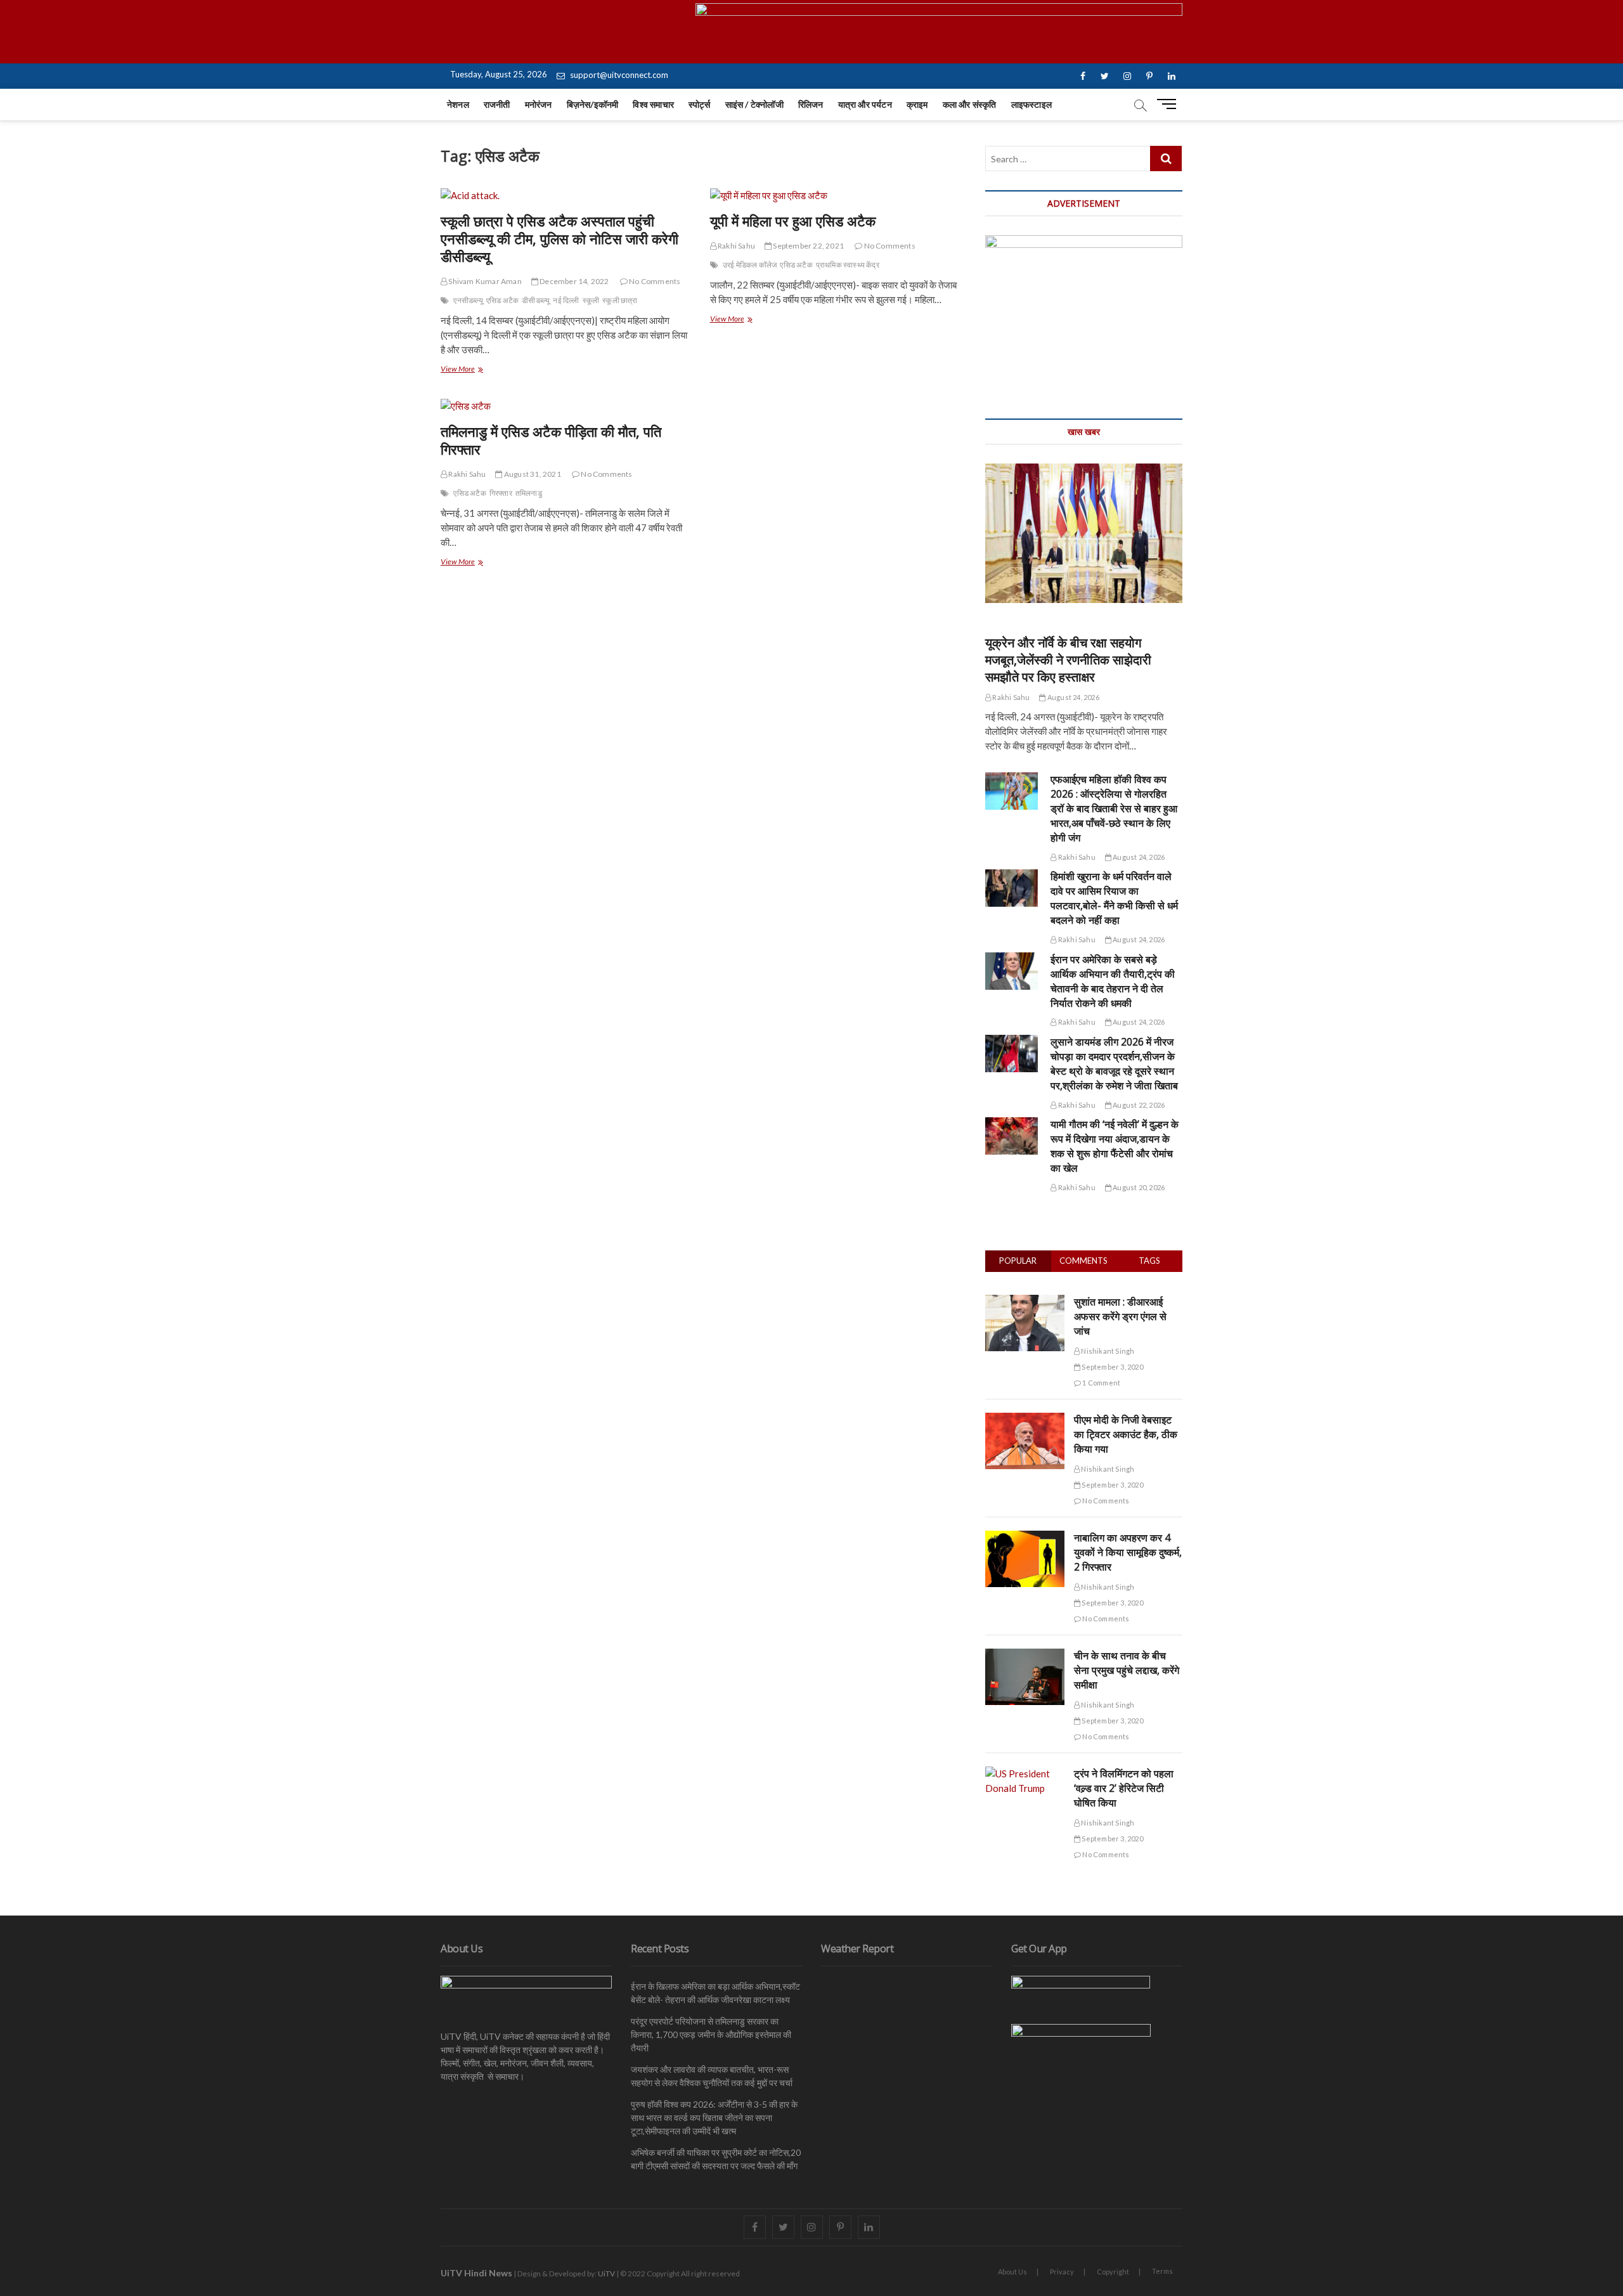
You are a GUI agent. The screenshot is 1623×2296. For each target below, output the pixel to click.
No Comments (654, 281)
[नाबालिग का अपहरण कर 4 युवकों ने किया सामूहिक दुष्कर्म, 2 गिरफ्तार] (1025, 1538)
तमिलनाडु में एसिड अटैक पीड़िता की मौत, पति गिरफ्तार (551, 440)
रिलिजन (811, 104)
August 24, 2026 (1072, 697)
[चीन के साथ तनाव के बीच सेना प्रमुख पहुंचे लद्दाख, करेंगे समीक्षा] (1025, 1656)
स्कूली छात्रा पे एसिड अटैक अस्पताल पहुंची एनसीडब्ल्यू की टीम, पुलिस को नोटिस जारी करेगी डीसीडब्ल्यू (559, 238)
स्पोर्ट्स (700, 104)
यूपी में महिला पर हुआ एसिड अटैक (793, 221)
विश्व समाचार (653, 104)
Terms (1162, 2271)
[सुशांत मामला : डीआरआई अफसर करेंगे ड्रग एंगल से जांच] (1025, 1302)
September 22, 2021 (808, 246)
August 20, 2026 (1138, 1187)
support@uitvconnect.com (618, 75)
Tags (1149, 1261)
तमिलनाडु (529, 493)
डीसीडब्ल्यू (536, 300)
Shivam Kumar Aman (484, 281)
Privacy (1062, 2272)
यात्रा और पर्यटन (865, 104)
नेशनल (458, 104)
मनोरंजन (539, 104)
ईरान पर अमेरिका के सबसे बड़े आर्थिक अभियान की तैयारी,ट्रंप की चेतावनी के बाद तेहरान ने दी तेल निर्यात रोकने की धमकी (1113, 981)
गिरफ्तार (501, 493)
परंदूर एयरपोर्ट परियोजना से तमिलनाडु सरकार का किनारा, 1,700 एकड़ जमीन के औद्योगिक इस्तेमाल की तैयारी (711, 2034)
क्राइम (917, 104)
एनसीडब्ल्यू (468, 300)
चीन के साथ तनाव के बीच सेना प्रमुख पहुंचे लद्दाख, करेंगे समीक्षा (1127, 1670)
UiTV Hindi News (476, 2273)
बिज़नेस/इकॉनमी (593, 104)
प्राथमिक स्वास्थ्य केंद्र (848, 265)
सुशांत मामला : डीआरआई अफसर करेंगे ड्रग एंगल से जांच (1120, 1316)
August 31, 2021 (532, 474)
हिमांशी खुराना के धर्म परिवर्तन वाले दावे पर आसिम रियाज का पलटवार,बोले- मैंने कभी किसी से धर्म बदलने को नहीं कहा (1114, 898)
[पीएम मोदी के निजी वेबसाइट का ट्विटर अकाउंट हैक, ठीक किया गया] (1025, 1420)
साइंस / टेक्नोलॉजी (754, 104)
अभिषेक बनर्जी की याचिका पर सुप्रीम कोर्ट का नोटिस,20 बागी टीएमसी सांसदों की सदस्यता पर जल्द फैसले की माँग (716, 2159)
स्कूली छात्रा (620, 300)
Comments (1083, 1261)
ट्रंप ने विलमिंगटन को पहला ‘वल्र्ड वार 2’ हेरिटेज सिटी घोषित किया (1124, 1788)
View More (472, 370)
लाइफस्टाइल (1031, 104)
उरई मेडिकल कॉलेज (750, 265)
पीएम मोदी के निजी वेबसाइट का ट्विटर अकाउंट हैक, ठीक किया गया (1126, 1434)
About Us (1012, 2272)
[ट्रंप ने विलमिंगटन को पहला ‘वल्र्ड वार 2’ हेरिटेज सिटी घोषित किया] (1025, 1774)
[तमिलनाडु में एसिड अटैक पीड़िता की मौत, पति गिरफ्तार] (566, 406)
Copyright (1113, 2272)
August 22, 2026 (1138, 1105)
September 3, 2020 (1112, 1367)
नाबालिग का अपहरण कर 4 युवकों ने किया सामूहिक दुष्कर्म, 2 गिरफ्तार (1128, 1552)
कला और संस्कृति (970, 104)
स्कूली (591, 300)
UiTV (606, 2273)
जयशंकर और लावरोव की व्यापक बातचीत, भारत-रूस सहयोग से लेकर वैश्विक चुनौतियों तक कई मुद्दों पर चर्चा (712, 2076)
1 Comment (1101, 1383)
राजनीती (497, 104)
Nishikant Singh (1107, 1351)
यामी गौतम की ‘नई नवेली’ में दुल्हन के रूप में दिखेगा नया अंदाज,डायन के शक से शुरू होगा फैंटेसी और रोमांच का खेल (1115, 1146)
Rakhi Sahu (736, 246)
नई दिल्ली (566, 300)
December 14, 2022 (574, 281)
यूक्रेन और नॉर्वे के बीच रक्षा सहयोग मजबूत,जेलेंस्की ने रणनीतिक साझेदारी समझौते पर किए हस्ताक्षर (1068, 660)
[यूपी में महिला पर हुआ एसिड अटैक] (835, 196)
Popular (1018, 1261)
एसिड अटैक (502, 300)
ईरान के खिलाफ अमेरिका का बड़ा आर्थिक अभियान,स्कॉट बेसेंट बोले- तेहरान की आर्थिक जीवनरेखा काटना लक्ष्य (715, 1993)
